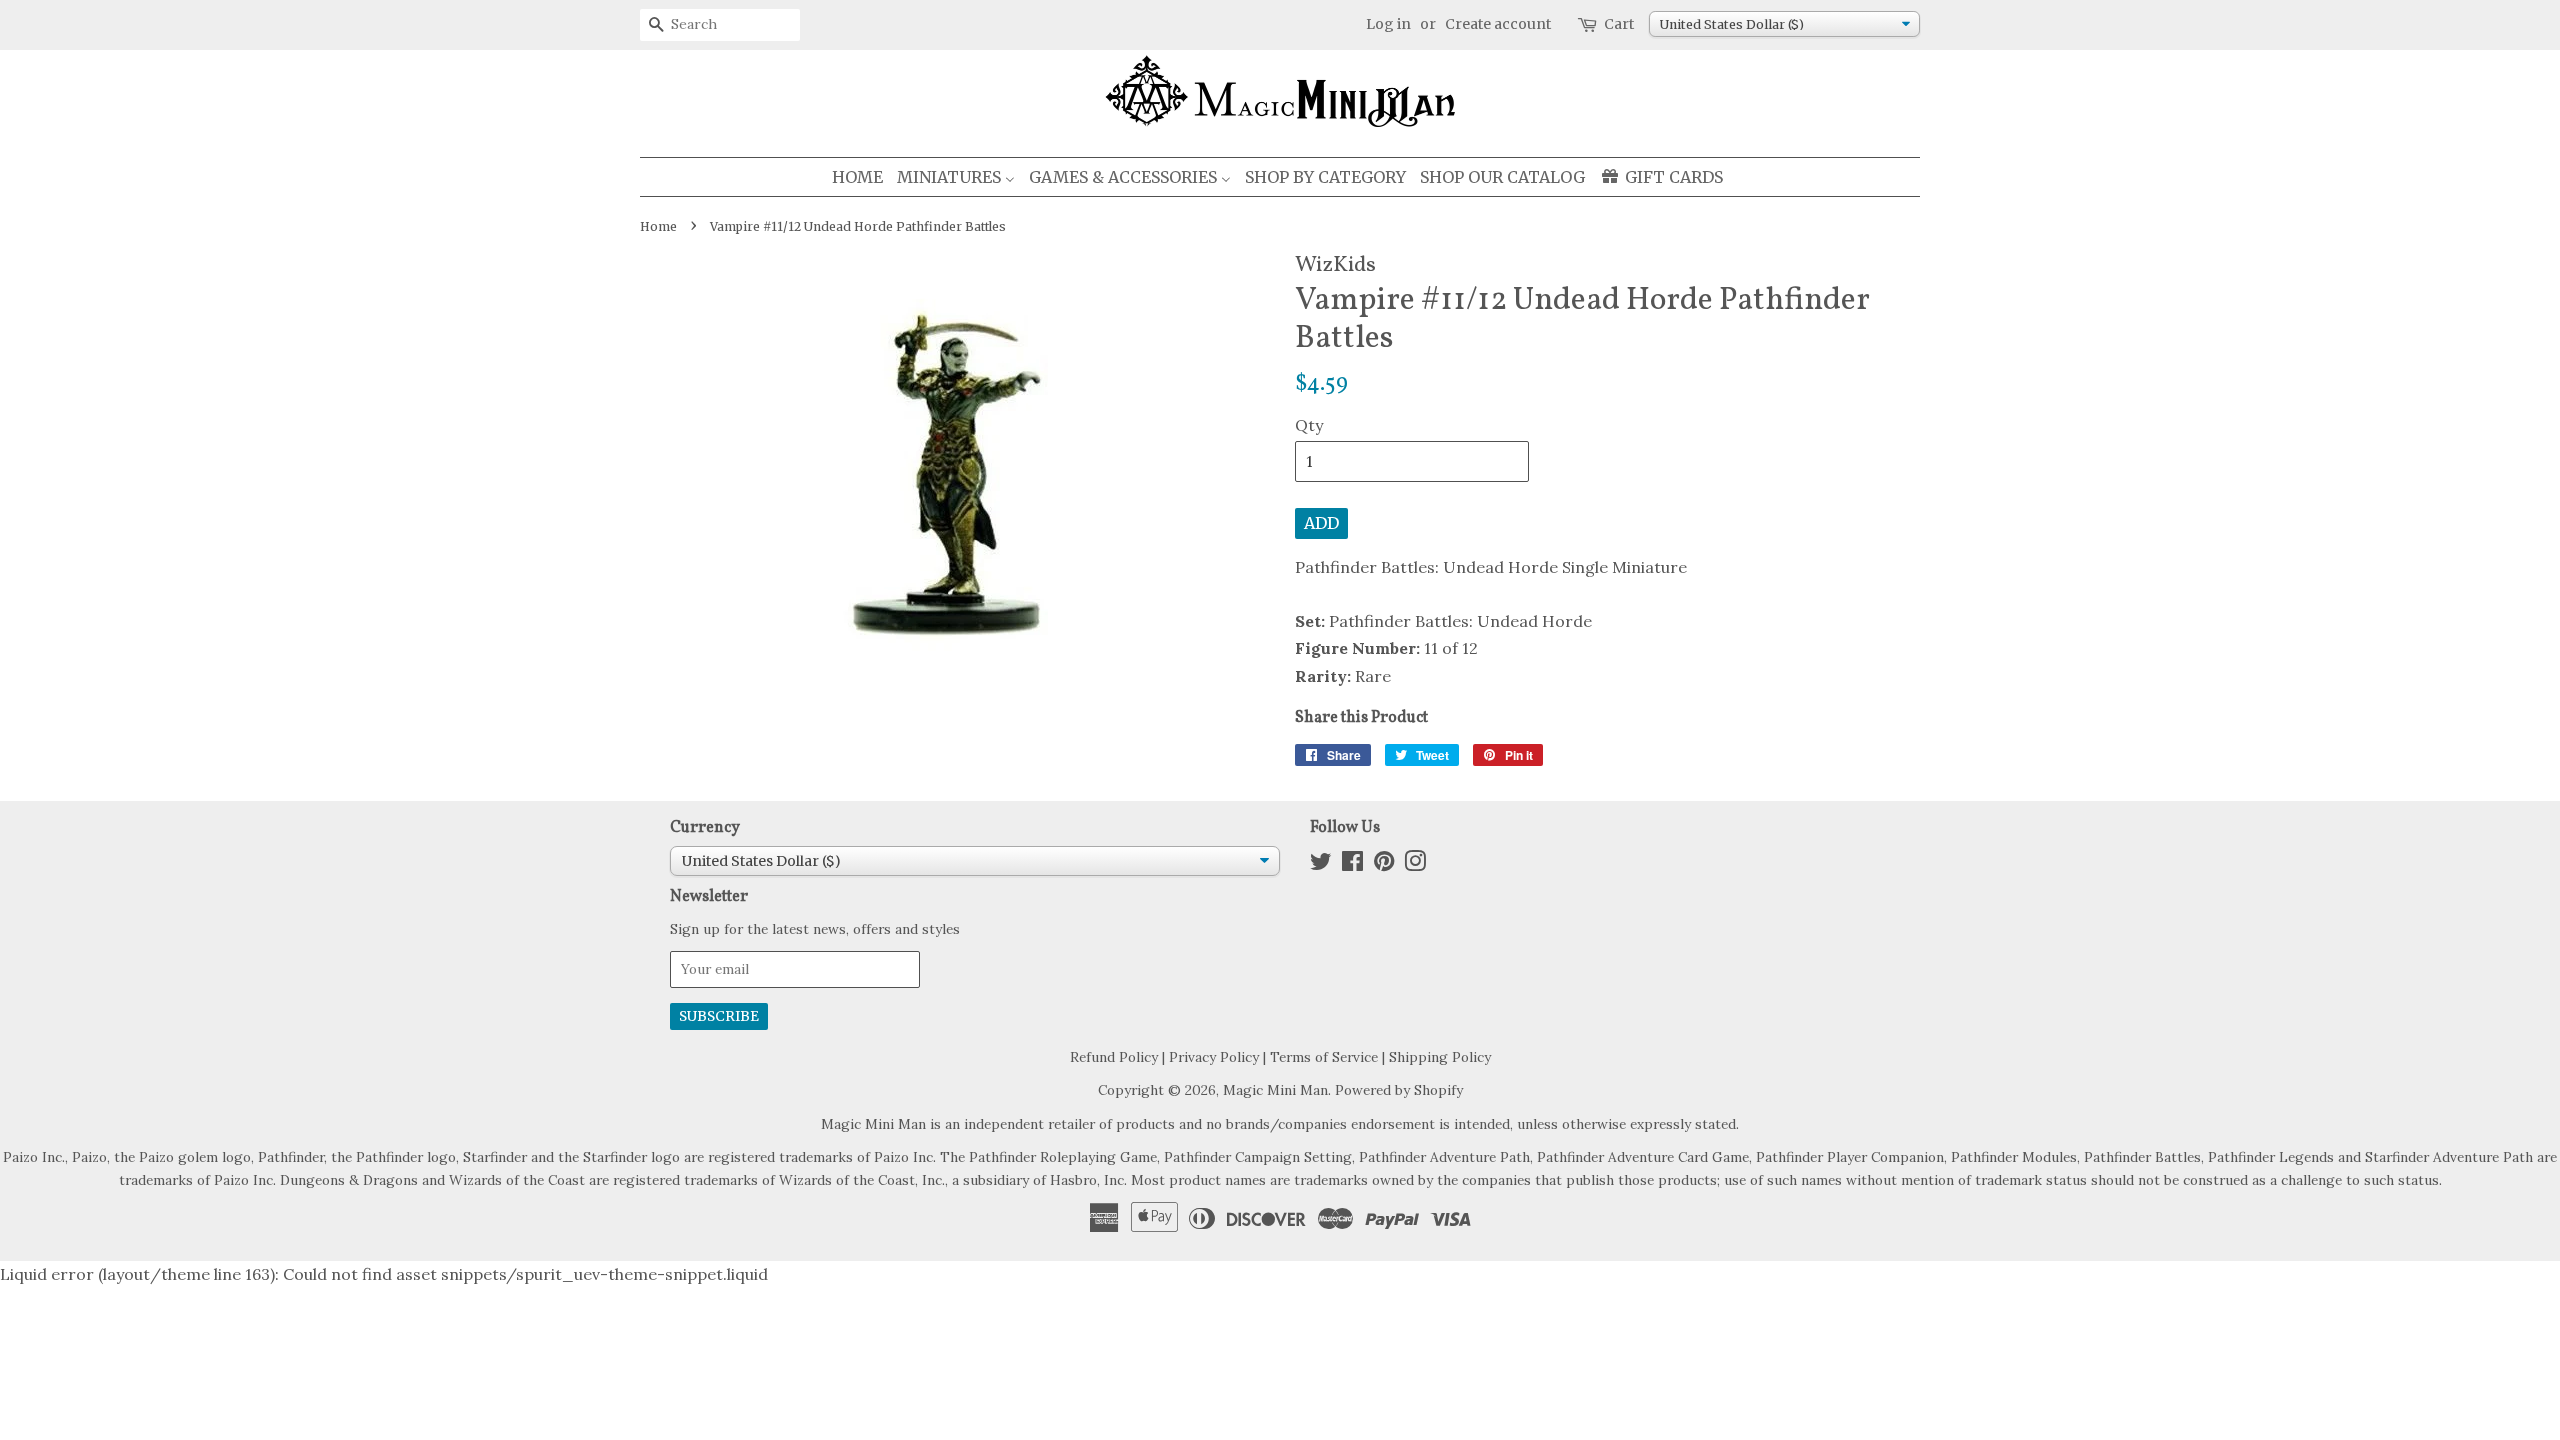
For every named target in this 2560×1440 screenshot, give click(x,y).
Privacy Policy (1214, 1057)
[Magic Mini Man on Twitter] (1321, 865)
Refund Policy (1114, 1057)
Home (658, 226)
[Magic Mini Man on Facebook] (1352, 865)
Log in (1388, 24)
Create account (1498, 24)
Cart (1619, 24)
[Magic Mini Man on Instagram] (1415, 865)
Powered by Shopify (1399, 1090)
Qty (1309, 425)
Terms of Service (1324, 1057)
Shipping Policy (1440, 1057)
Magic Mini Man (1275, 1090)
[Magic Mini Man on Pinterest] (1384, 865)
